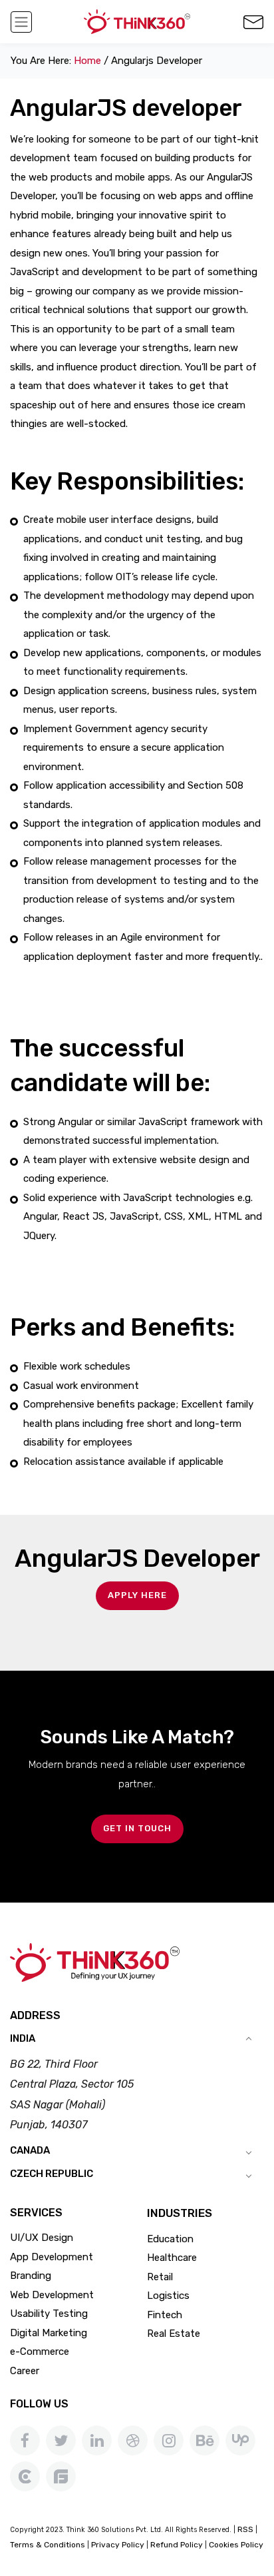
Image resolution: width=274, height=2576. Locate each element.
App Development (52, 2257)
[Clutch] (25, 2476)
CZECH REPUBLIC (52, 2174)
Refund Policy (177, 2545)
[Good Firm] (61, 2476)
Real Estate (174, 2334)
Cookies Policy (236, 2545)
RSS (245, 2529)
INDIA (23, 2038)
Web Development (52, 2295)
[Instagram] (169, 2440)
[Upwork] (240, 2440)
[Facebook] (25, 2440)
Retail (160, 2277)
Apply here (137, 1595)
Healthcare (172, 2258)
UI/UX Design (42, 2238)
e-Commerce (40, 2352)
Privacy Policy (118, 2545)
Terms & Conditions (48, 2545)
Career (25, 2371)
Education (170, 2239)
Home (87, 61)
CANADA (30, 2150)
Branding (31, 2276)
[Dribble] (133, 2440)
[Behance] (205, 2440)
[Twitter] (61, 2440)
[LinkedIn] (97, 2440)
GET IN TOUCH (137, 1828)
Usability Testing (49, 2314)
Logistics (168, 2296)
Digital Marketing (49, 2333)
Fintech (165, 2315)
